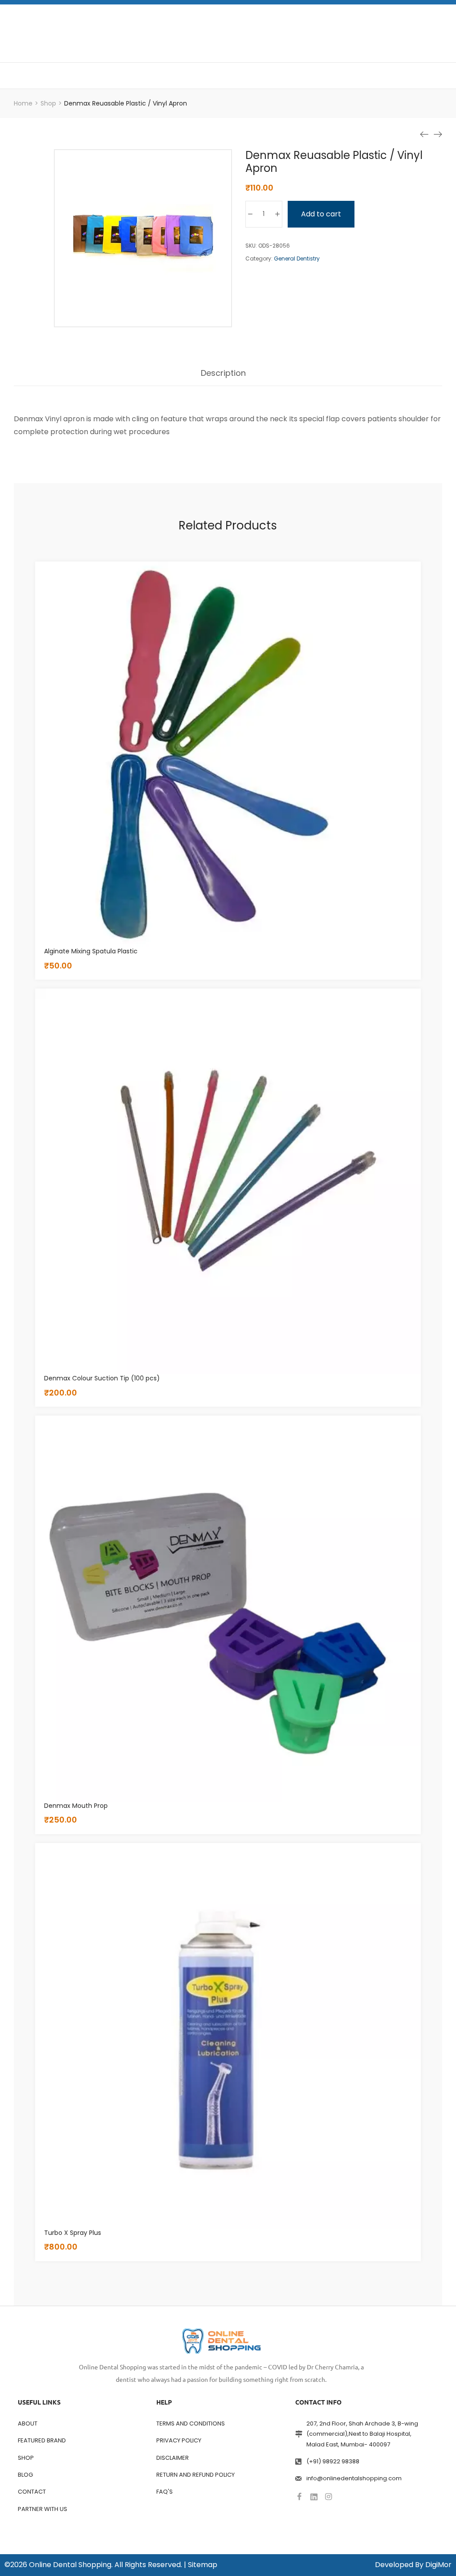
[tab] (223, 378)
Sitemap (203, 2565)
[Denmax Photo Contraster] (438, 134)
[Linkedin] (314, 2497)
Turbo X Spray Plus (73, 2233)
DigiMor (438, 2565)
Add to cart (321, 214)
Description (223, 374)
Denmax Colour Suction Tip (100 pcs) (102, 1378)
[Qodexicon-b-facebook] (299, 2497)
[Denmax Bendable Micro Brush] (424, 134)
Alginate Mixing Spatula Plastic (91, 951)
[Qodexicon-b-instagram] (329, 2497)
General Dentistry (297, 258)
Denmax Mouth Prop (76, 1806)
